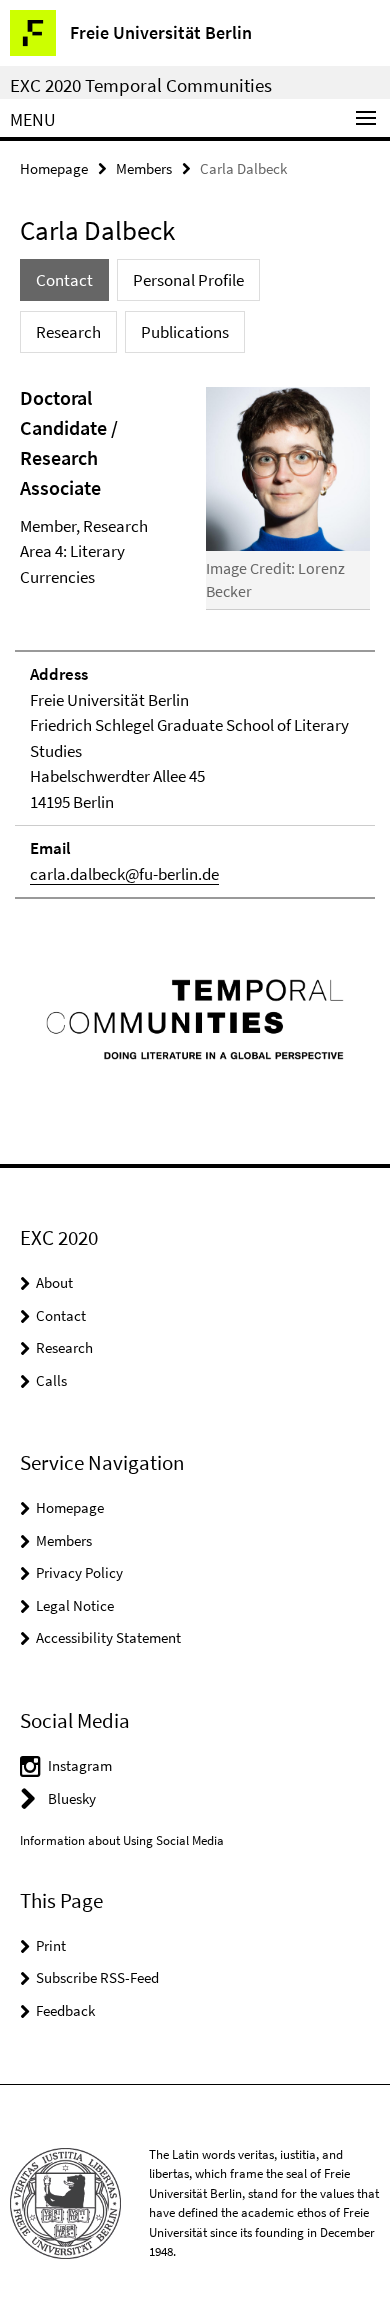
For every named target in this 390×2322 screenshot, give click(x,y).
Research (64, 1347)
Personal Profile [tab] (188, 280)
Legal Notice (75, 1605)
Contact (61, 1315)
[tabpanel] (195, 641)
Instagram (80, 1765)
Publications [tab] (185, 332)
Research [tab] (68, 332)
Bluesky (72, 1798)
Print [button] (51, 1945)
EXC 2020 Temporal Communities (141, 85)
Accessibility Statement (108, 1637)
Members (144, 168)
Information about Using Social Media (122, 1840)
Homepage (54, 168)
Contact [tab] (64, 280)
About (54, 1282)
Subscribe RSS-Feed (97, 1977)
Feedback (65, 2010)
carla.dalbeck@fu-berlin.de (124, 874)
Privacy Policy (79, 1572)
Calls (51, 1380)
